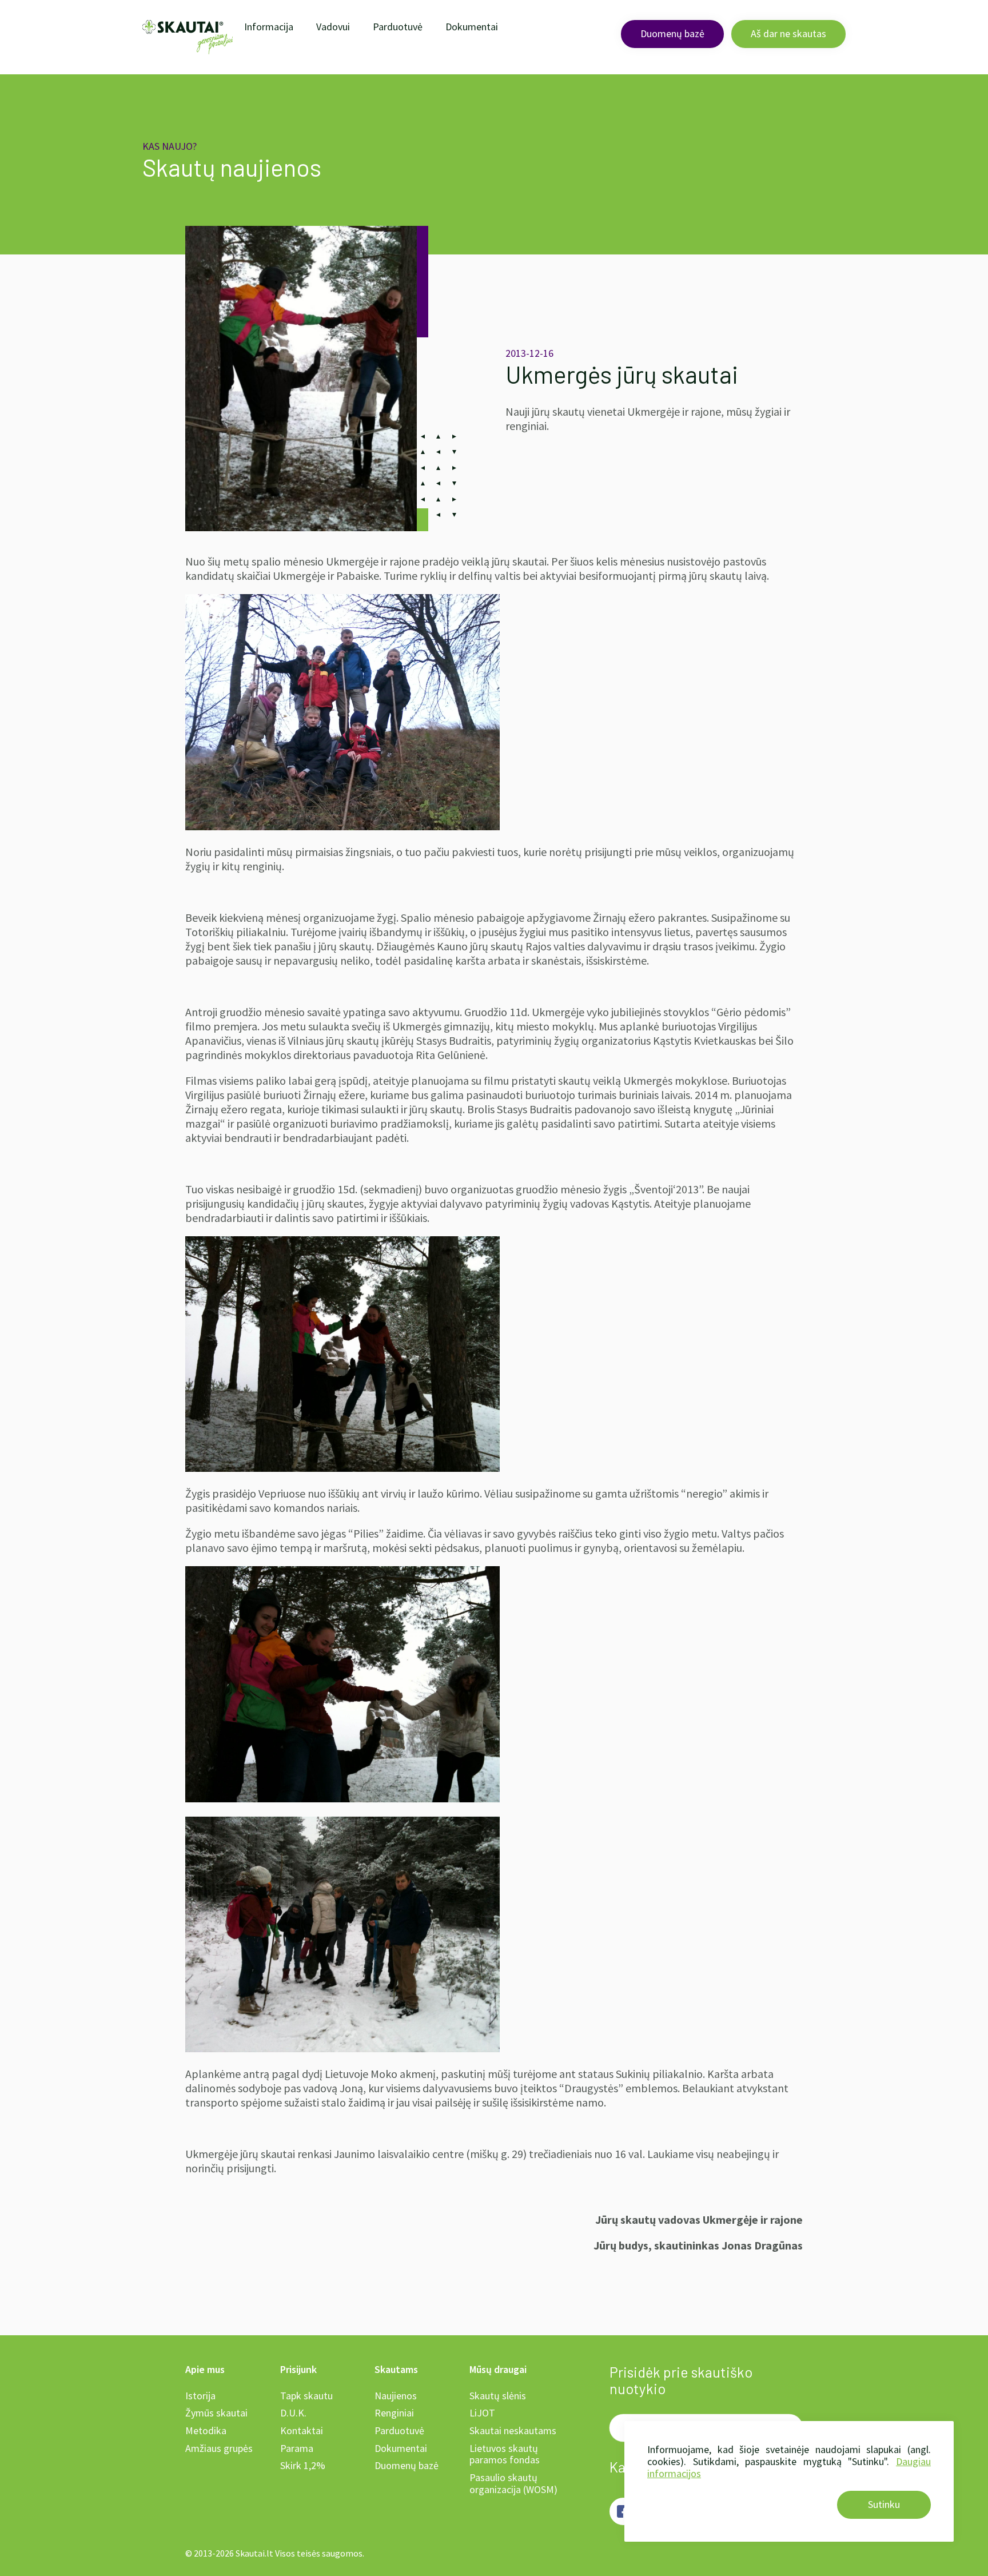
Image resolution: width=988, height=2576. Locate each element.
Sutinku (884, 2504)
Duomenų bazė (672, 33)
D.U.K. (293, 2413)
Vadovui (333, 27)
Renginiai (394, 2413)
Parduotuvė (398, 27)
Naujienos (396, 2396)
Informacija (269, 27)
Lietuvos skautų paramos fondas (505, 2454)
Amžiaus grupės (219, 2448)
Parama (297, 2448)
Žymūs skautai (216, 2413)
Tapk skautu (306, 2396)
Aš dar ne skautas (788, 33)
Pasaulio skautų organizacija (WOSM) (513, 2483)
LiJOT (482, 2413)
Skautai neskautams (513, 2430)
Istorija (200, 2396)
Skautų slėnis (498, 2396)
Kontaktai (302, 2430)
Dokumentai (472, 27)
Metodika (206, 2430)
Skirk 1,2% (303, 2465)
